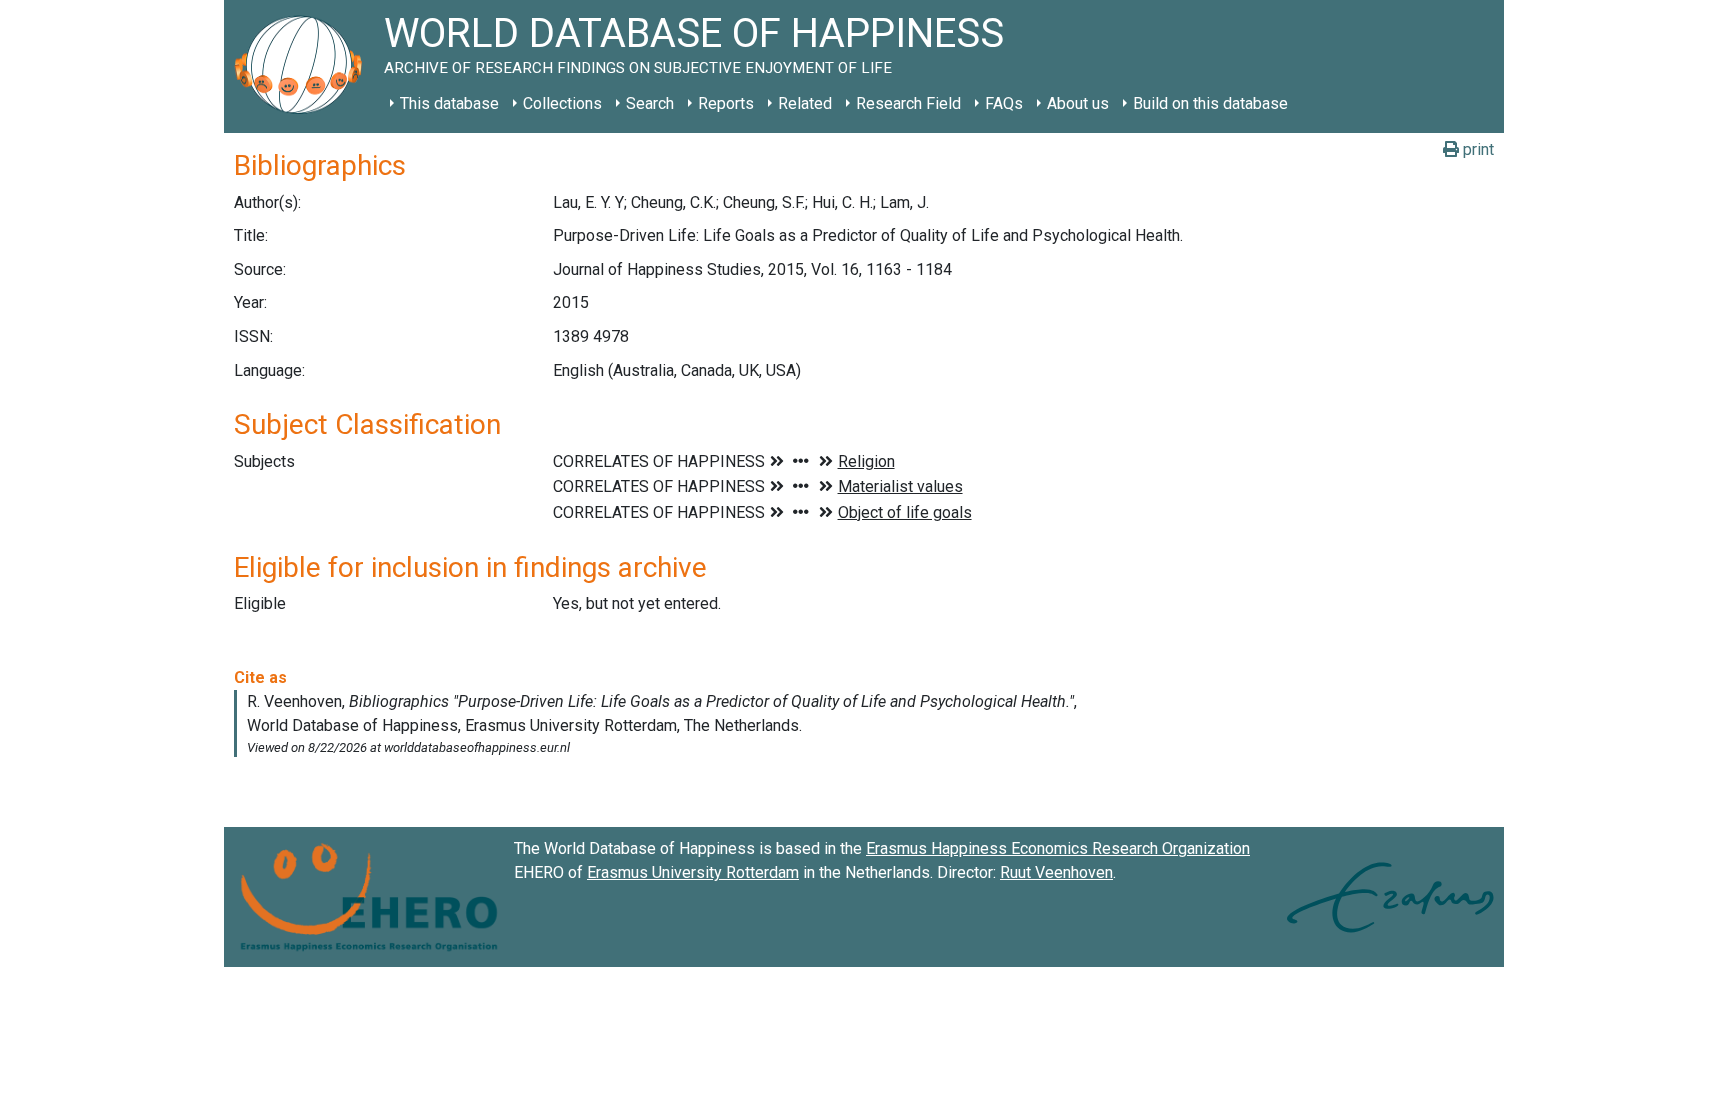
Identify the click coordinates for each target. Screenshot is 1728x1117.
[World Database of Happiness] (304, 66)
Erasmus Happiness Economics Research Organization (1058, 848)
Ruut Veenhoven (1056, 872)
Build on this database (1210, 103)
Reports (726, 103)
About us (1078, 103)
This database (449, 103)
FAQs (1004, 103)
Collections (562, 103)
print (1476, 149)
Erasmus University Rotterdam (693, 872)
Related (805, 103)
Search (650, 103)
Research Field (908, 103)
